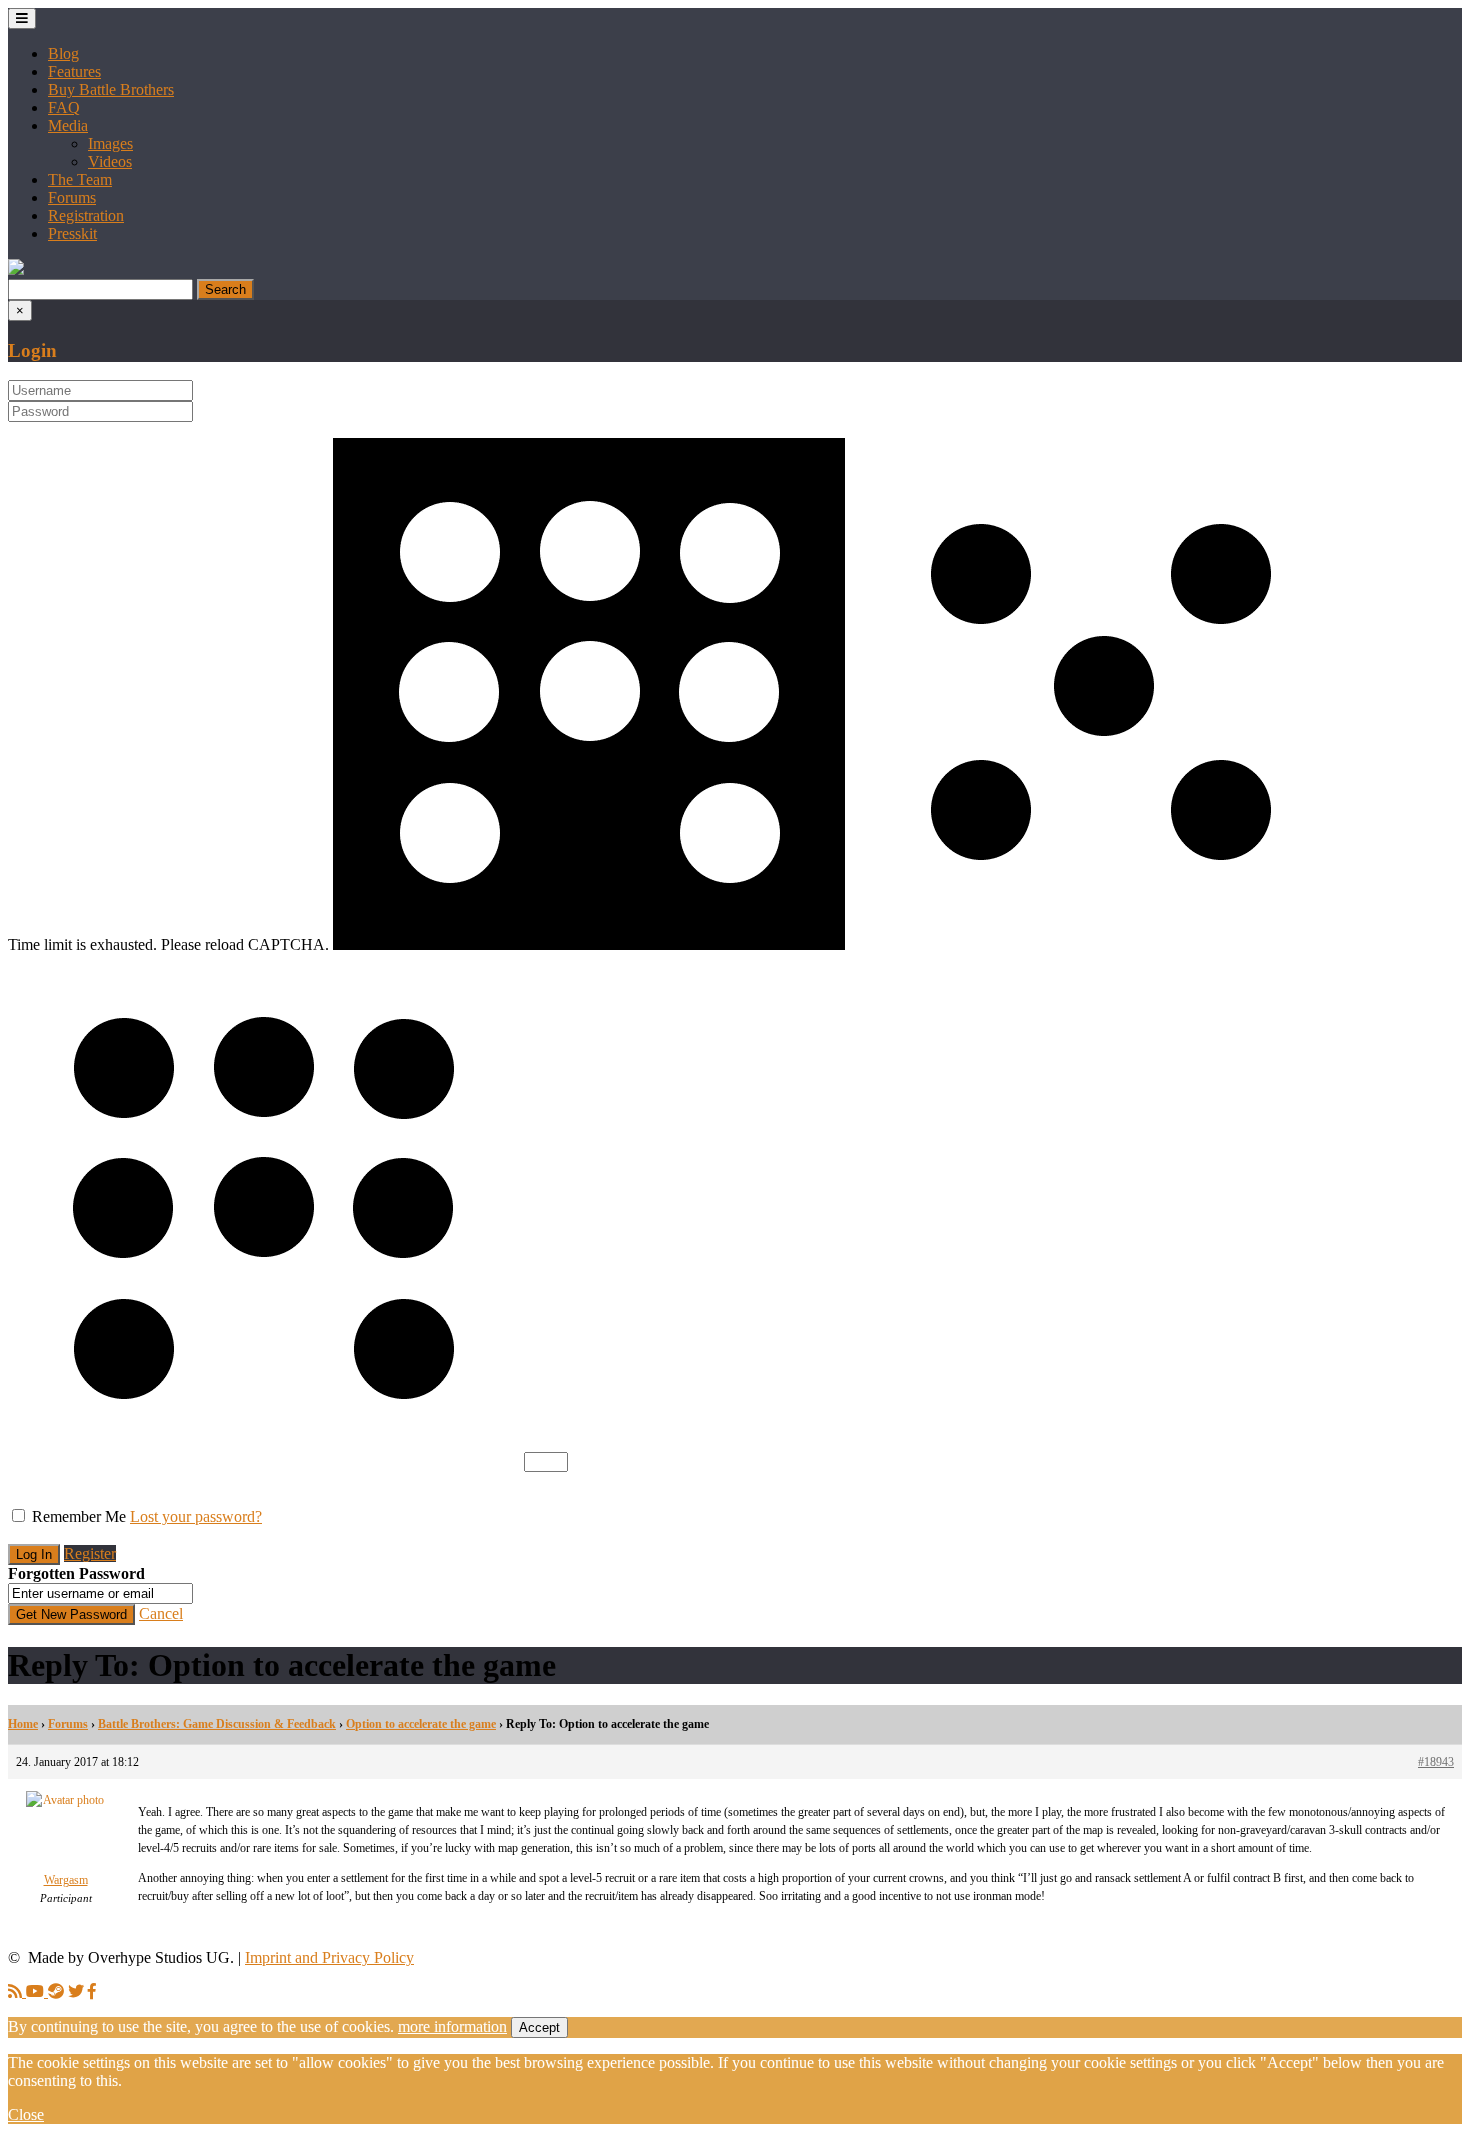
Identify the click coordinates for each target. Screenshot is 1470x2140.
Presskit (72, 233)
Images (110, 143)
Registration (86, 215)
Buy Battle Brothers (111, 89)
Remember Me (79, 1516)
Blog (63, 53)
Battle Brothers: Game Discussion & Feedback (217, 1724)
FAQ (64, 107)
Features (74, 71)
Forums (72, 197)
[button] (16, 269)
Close (26, 2114)
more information (452, 2026)
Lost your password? (196, 1516)
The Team (80, 179)
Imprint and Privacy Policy (329, 1957)
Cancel (161, 1613)
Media (68, 125)
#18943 (1436, 1762)
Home (23, 1724)
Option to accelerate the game (421, 1724)
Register (90, 1553)
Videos (110, 161)
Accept (539, 2027)
